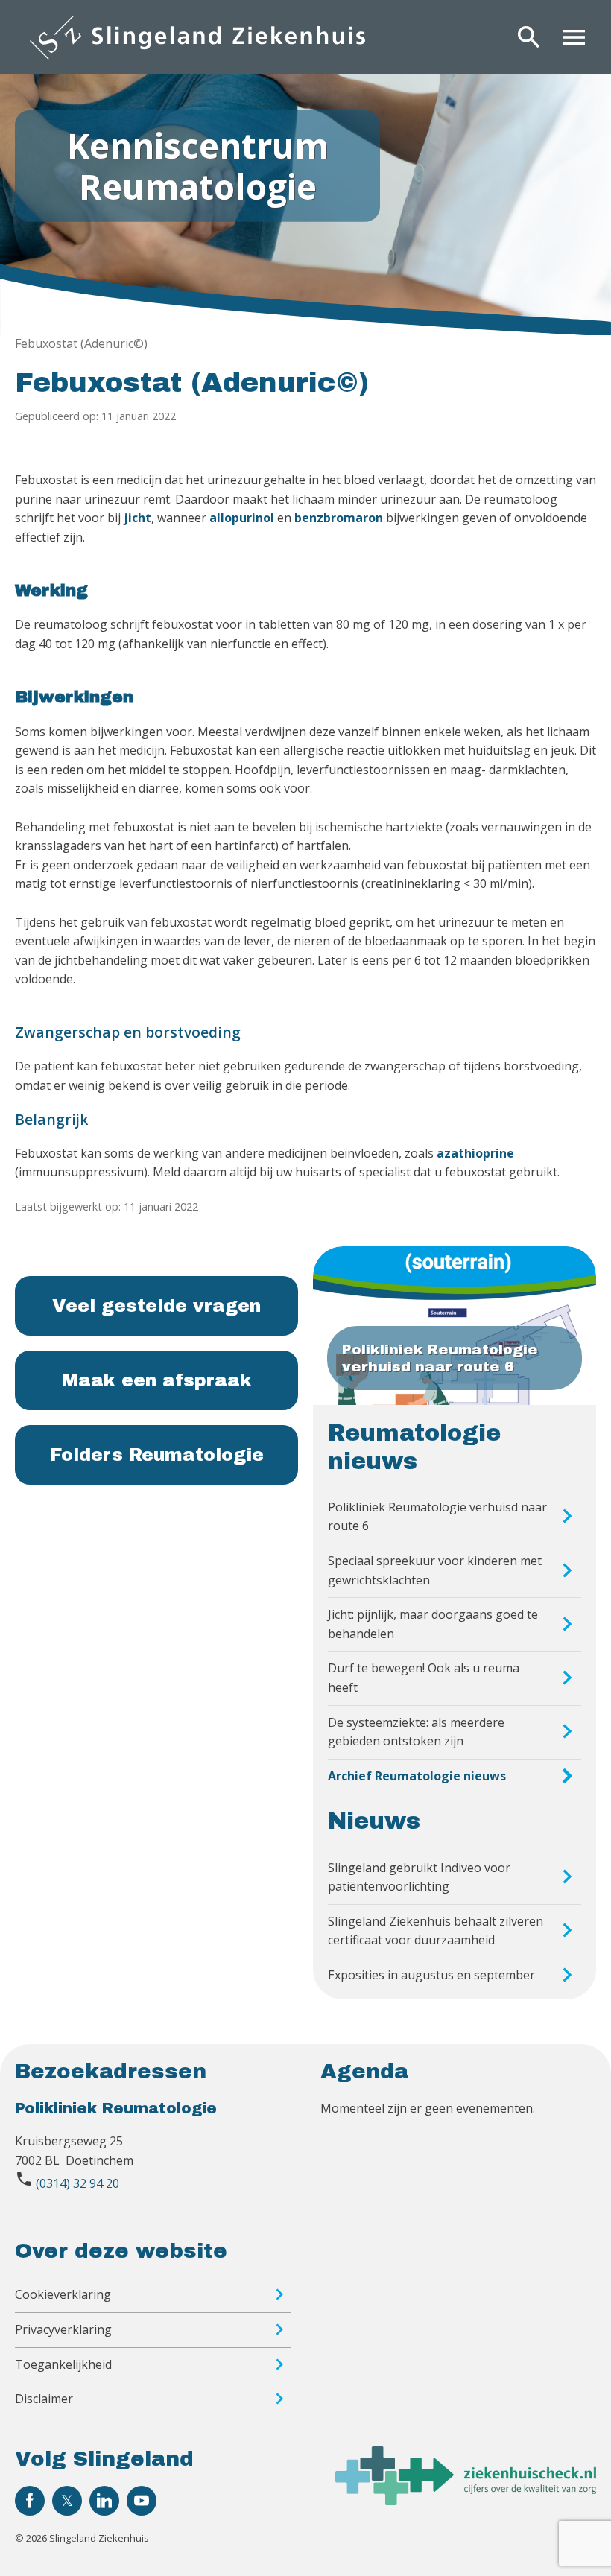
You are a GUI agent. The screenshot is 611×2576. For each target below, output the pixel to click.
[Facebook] (30, 2501)
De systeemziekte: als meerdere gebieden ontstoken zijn (416, 1732)
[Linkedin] (104, 2501)
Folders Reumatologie (157, 1455)
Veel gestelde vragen (156, 1306)
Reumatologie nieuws (414, 1447)
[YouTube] (142, 2501)
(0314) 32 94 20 (77, 2183)
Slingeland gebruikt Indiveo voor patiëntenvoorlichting (419, 1877)
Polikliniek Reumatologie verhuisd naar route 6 (437, 1517)
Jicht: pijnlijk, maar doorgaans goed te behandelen (433, 1624)
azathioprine (475, 1153)
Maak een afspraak (157, 1380)
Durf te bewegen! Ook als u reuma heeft (424, 1678)
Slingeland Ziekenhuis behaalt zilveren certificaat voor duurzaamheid (436, 1931)
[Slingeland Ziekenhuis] (197, 37)
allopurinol (242, 518)
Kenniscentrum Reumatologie (198, 165)
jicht (137, 518)
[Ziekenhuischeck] (466, 2501)
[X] (67, 2501)
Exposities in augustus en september (431, 1975)
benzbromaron (339, 518)
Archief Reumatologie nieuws (417, 1776)
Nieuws (374, 1821)
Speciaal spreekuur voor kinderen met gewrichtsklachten (435, 1570)
